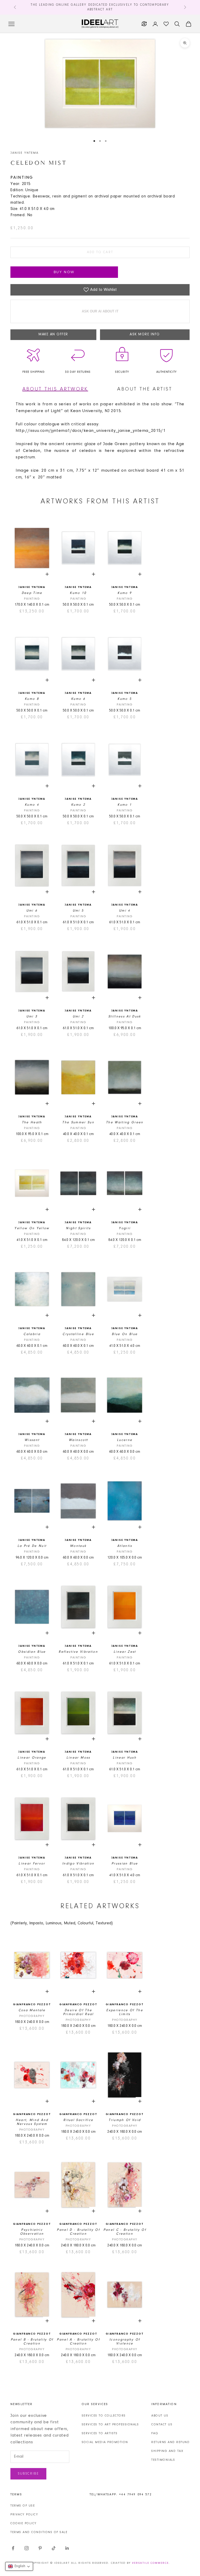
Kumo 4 (32, 805)
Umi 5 (78, 911)
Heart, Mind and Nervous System (32, 2122)
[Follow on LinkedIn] (67, 2548)
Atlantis (125, 1546)
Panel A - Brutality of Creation (78, 2342)
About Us (160, 2416)
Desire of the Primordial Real (78, 2012)
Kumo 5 (125, 699)
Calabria (32, 1334)
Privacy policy (24, 2515)
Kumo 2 (78, 805)
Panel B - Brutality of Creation (32, 2342)
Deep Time (32, 593)
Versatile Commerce (150, 2563)
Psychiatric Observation (32, 2232)
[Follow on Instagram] (27, 2548)
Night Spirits (78, 1228)
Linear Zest (125, 1652)
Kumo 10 (78, 593)
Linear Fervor (32, 1864)
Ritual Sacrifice (78, 2120)
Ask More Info (145, 335)
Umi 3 (32, 1017)
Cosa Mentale (32, 2010)
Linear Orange (32, 1758)
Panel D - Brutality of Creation (78, 2232)
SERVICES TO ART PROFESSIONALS (110, 2425)
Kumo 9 (125, 593)
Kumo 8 (32, 699)
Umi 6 (32, 911)
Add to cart (100, 252)
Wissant (32, 1440)
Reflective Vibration (78, 1652)
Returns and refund (170, 2442)
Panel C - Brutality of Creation (125, 2232)
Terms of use (23, 2506)
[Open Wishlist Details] (166, 24)
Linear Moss (78, 1758)
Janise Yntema (24, 153)
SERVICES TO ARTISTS (100, 2433)
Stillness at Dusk (125, 1017)
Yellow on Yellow (32, 1228)
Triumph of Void (125, 2120)
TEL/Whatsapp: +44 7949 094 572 (121, 2495)
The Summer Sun (78, 1122)
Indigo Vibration (78, 1864)
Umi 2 (78, 1017)
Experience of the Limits (125, 2012)
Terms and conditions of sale (39, 2532)
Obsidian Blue (32, 1652)
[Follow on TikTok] (54, 2548)
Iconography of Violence (125, 2342)
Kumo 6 (78, 699)
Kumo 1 (125, 805)
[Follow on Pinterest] (40, 2548)
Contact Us (162, 2425)
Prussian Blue (125, 1864)
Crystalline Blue (78, 1334)
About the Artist (145, 389)
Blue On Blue (125, 1334)
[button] (19, 2566)
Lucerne (125, 1440)
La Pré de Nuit (32, 1546)
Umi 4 (125, 911)
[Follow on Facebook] (13, 2548)
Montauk (78, 1546)
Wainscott (78, 1440)
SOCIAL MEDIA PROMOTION (105, 2442)
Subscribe (28, 2474)
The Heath (32, 1122)
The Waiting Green (125, 1122)
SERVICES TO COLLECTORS (104, 2416)
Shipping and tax (167, 2451)
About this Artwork (55, 389)
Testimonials (163, 2460)
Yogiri (125, 1228)
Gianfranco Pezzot (32, 2005)
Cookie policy (24, 2523)
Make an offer (53, 335)
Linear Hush (125, 1758)
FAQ (155, 2433)
